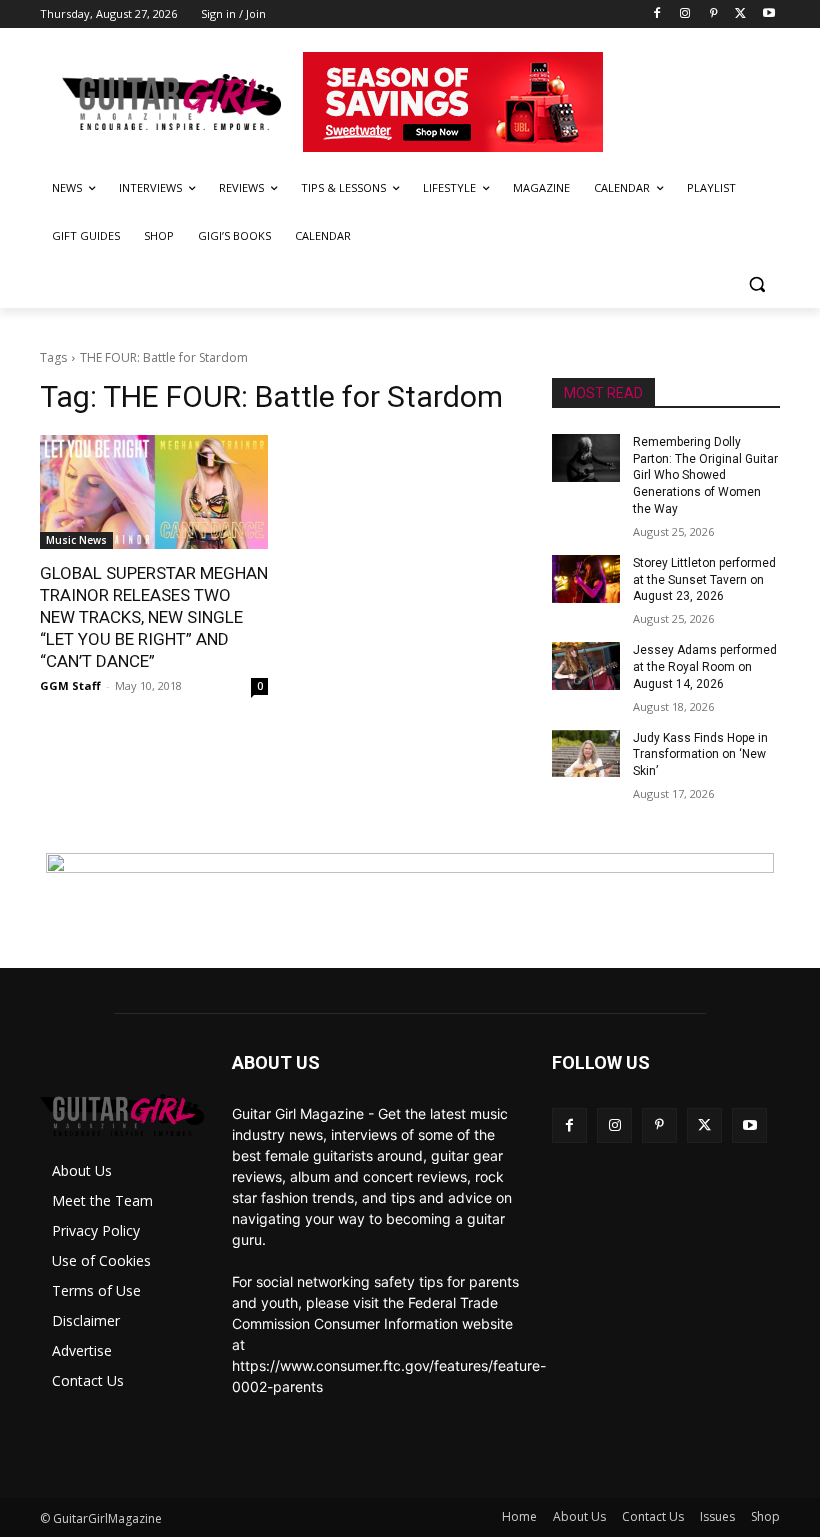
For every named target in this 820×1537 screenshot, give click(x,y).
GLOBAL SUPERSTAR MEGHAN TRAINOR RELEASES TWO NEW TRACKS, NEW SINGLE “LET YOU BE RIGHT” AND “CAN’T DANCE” (154, 617)
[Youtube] (768, 14)
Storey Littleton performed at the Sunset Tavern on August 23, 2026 (704, 580)
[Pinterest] (713, 14)
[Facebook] (657, 14)
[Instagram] (685, 14)
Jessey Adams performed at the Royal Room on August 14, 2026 (705, 667)
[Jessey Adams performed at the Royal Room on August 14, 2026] (586, 666)
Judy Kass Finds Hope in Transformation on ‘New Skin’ (700, 755)
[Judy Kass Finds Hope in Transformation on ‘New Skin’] (586, 754)
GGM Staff (70, 685)
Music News (76, 540)
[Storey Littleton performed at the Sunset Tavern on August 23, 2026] (586, 579)
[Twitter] (740, 14)
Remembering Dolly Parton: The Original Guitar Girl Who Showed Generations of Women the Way (705, 475)
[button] (756, 284)
